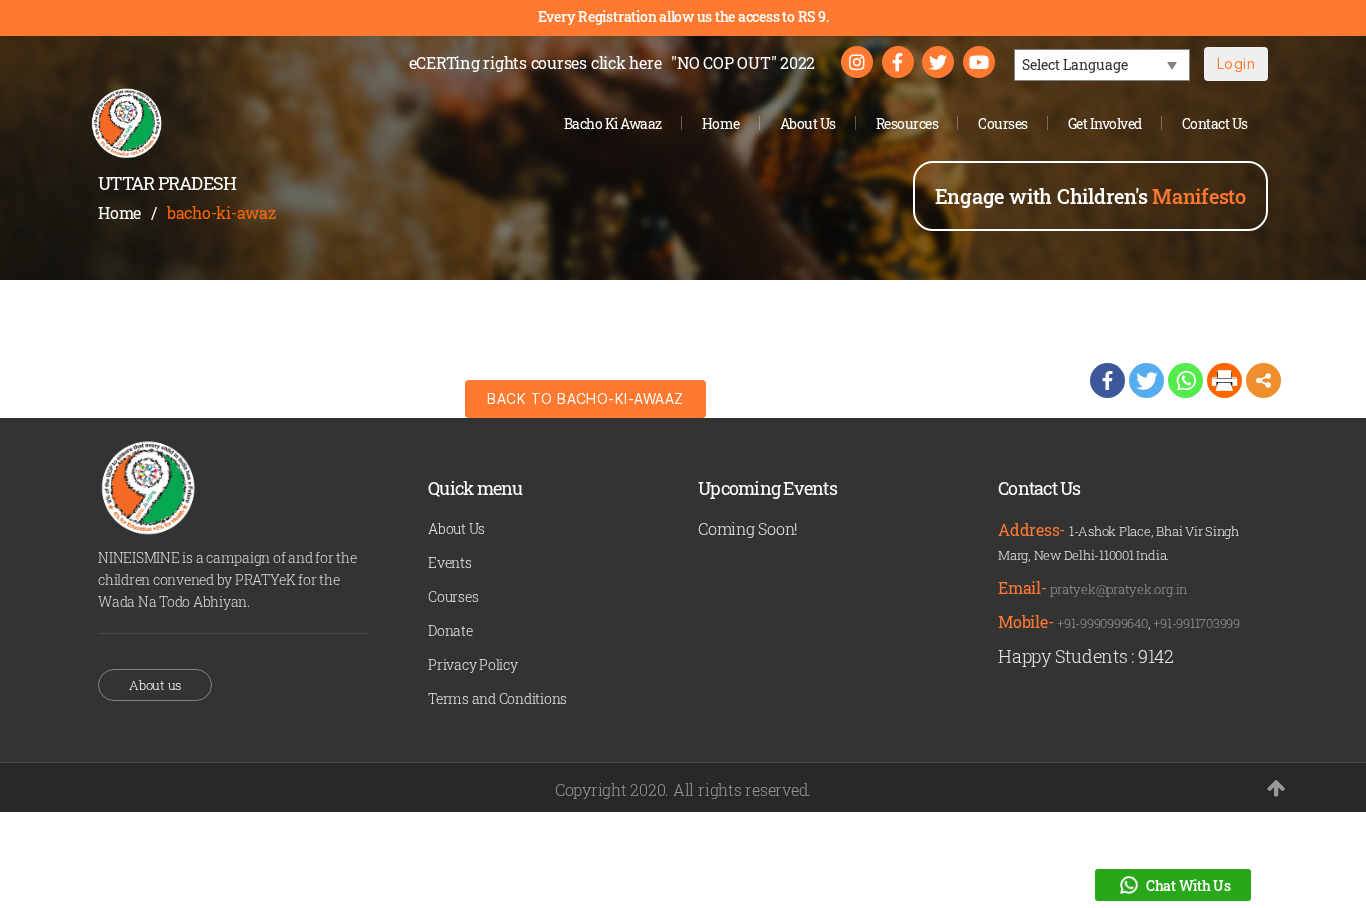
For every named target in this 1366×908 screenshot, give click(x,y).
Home (721, 123)
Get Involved (1105, 123)
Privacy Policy (473, 664)
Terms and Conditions (497, 698)
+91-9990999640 (1102, 623)
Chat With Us (1188, 885)
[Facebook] (1107, 380)
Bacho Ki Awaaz (613, 123)
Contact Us (1215, 123)
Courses (1003, 123)
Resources (907, 123)
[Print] (1224, 380)
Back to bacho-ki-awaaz (585, 398)
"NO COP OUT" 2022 (743, 62)
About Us (808, 123)
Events (450, 562)
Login (1236, 63)
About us (155, 685)
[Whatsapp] (1185, 380)
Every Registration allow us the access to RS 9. (683, 16)
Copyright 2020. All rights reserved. (683, 789)
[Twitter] (1146, 380)
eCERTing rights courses (535, 62)
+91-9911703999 (1196, 623)
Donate (450, 630)
